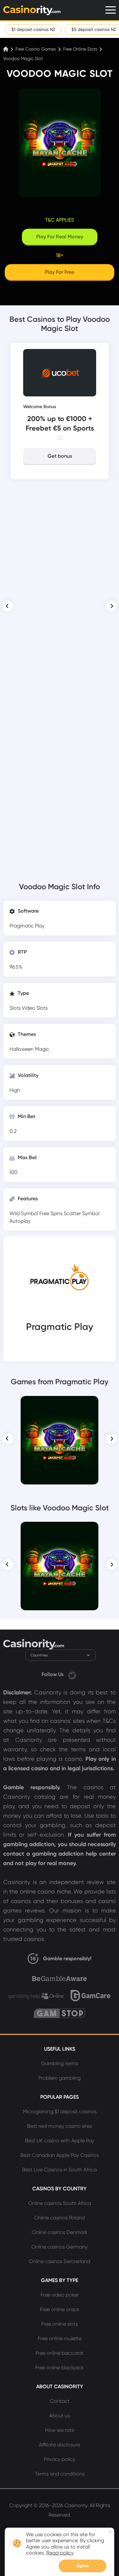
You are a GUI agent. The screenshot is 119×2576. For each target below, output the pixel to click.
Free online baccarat (60, 2353)
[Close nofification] (110, 2532)
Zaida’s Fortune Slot (60, 1531)
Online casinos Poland (60, 2218)
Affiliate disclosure (60, 2445)
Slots (16, 1008)
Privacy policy (60, 2459)
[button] (8, 606)
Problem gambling (60, 2078)
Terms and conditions (60, 2474)
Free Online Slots (80, 49)
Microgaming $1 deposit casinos (60, 2111)
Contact (60, 2401)
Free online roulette (60, 2338)
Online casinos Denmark (60, 2232)
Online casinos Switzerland (60, 2261)
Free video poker (60, 2295)
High (15, 1090)
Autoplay (20, 1221)
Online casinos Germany (60, 2247)
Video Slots (35, 1008)
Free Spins (52, 1213)
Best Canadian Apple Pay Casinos (60, 2155)
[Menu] (111, 10)
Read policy (60, 2553)
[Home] (6, 49)
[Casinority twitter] (72, 1674)
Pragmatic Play (27, 926)
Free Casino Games (36, 49)
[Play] (60, 1440)
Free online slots (60, 2324)
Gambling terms (60, 2063)
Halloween (22, 1049)
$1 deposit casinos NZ (33, 29)
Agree (83, 2566)
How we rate (60, 2430)
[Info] (60, 438)
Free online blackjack (60, 2368)
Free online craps (60, 2309)
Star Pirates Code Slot (60, 1405)
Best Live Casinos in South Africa (60, 2170)
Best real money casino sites (60, 2126)
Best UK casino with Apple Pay (60, 2141)
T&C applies (60, 220)
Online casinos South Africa (60, 2203)
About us (60, 2416)
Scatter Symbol (82, 1213)
